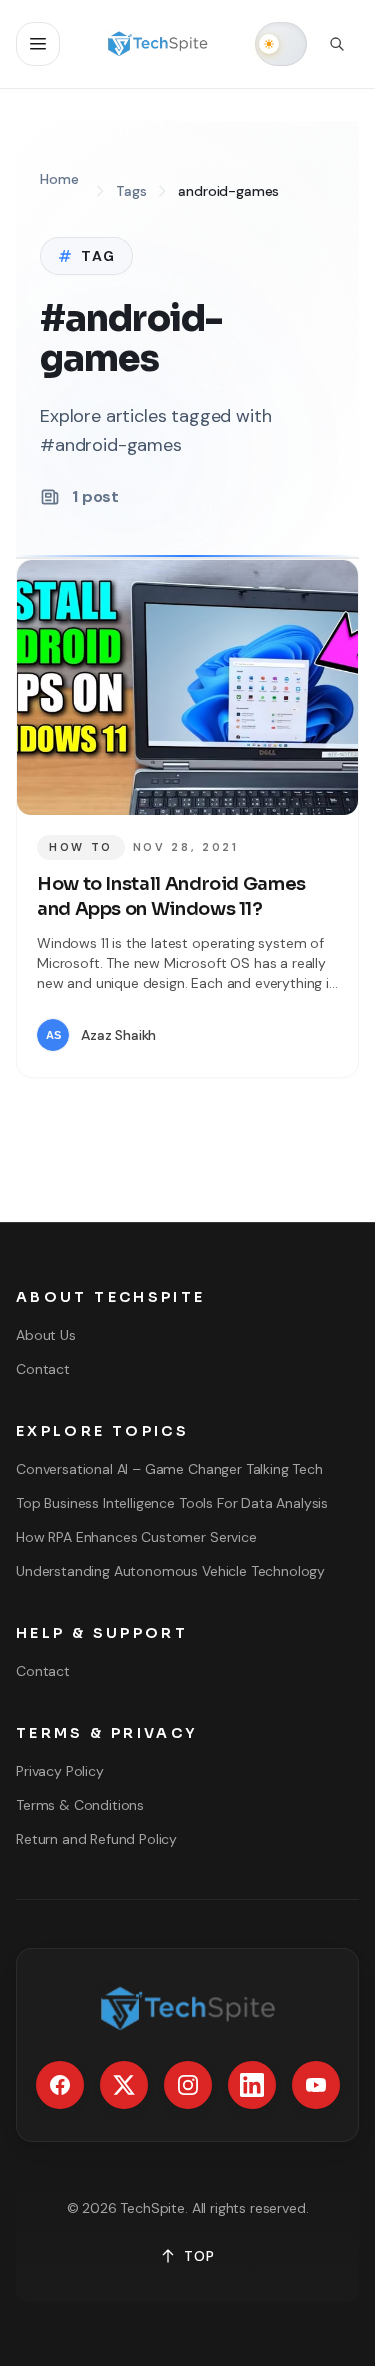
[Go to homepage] (157, 44)
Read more (278, 1035)
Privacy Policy (60, 1771)
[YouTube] (316, 2085)
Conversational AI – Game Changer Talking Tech (169, 1469)
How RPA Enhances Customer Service (136, 1537)
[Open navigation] (38, 44)
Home (59, 179)
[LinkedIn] (252, 2085)
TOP (199, 2256)
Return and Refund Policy (96, 1839)
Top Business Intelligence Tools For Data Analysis (172, 1503)
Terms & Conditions (80, 1805)
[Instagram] (188, 2085)
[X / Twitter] (124, 2085)
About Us (46, 1335)
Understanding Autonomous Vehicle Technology (170, 1571)
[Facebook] (60, 2085)
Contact (43, 1369)
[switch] (281, 44)
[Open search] (337, 44)
